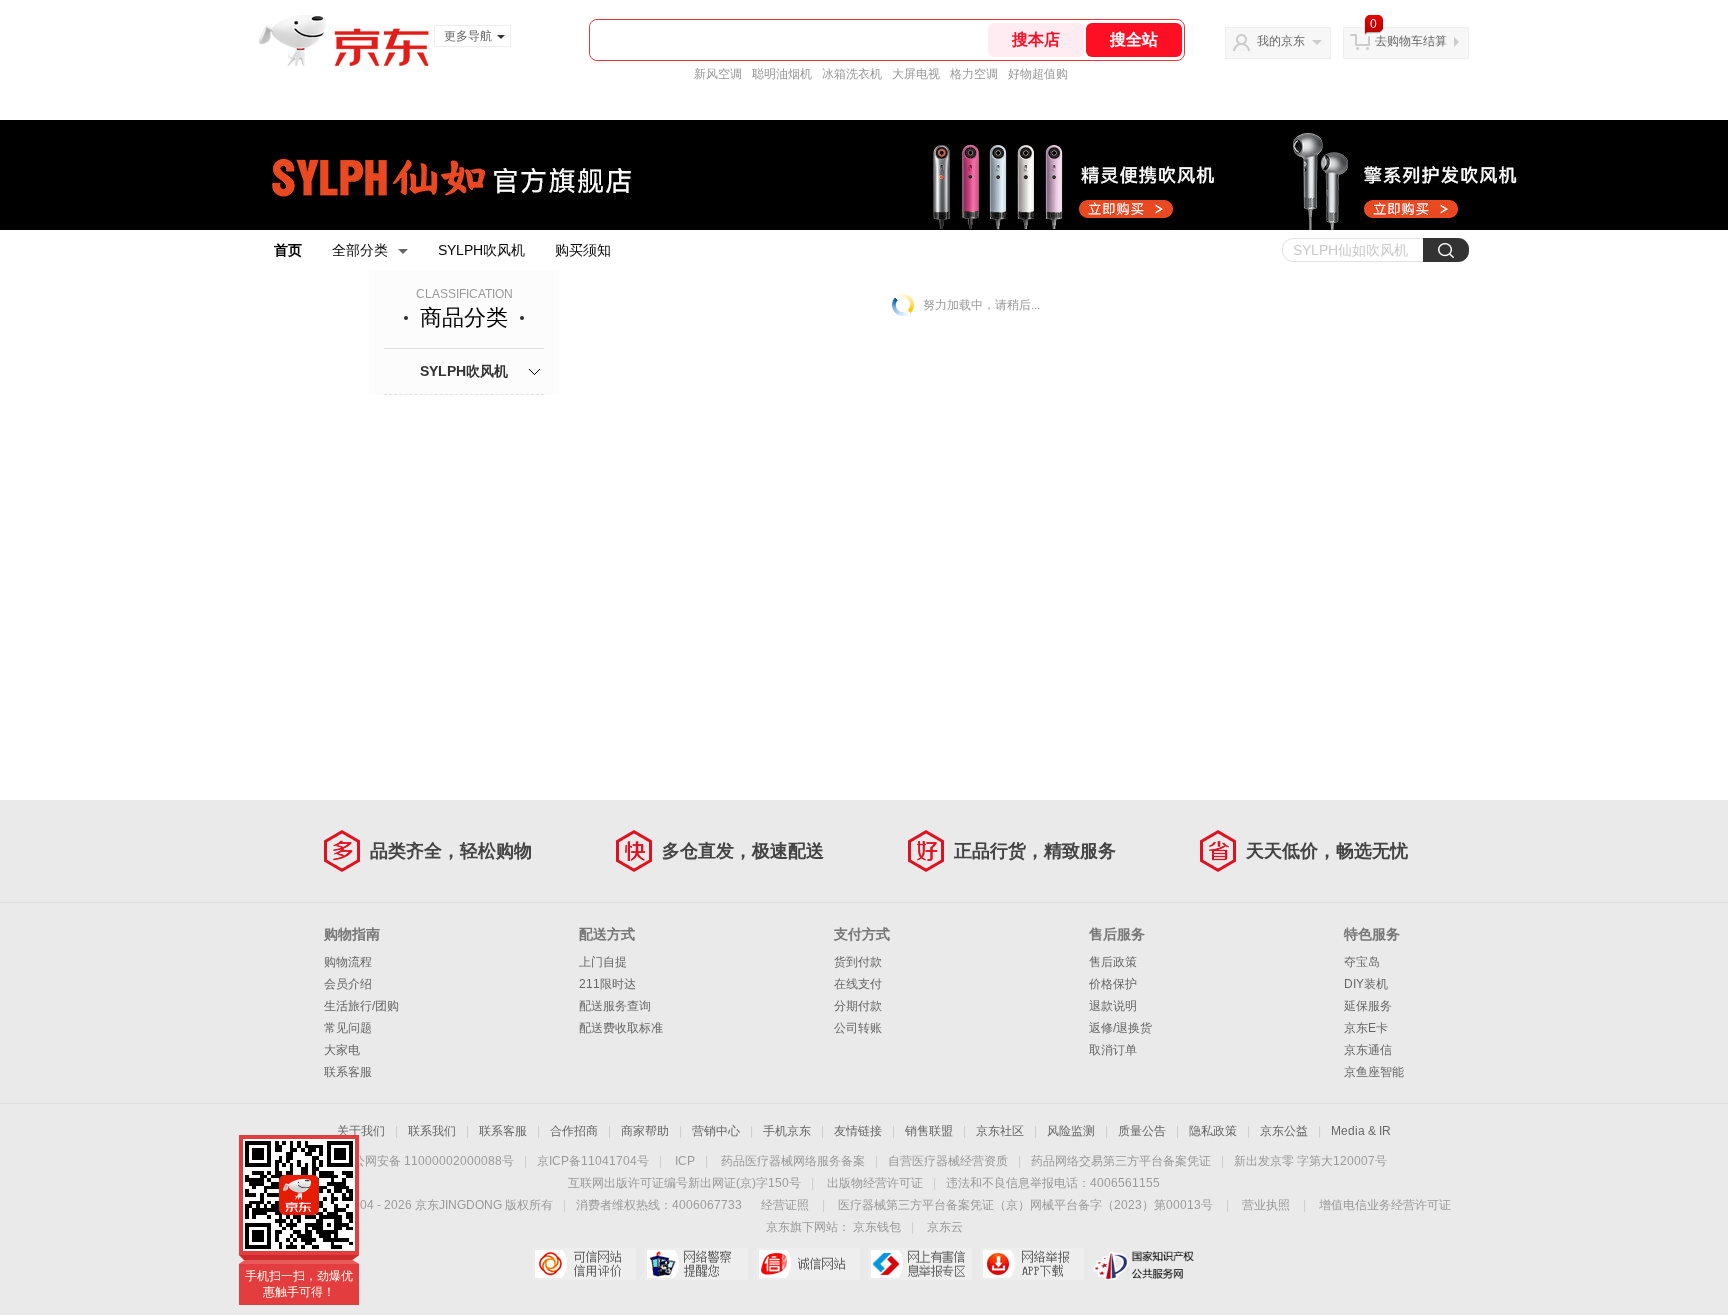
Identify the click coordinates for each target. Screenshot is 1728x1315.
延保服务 (1368, 1006)
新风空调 (718, 74)
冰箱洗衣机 (852, 74)
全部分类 (360, 250)
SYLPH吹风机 (481, 250)
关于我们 (361, 1131)
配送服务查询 (615, 1006)
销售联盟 (929, 1131)
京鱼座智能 (1374, 1072)
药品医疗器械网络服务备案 (793, 1161)
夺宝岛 (1362, 962)
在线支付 (858, 984)
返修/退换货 (1120, 1028)
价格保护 (1113, 984)
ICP (685, 1161)
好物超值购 (1038, 74)
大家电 (342, 1050)
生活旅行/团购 (361, 1006)
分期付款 (858, 1006)
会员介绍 (348, 984)
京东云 (945, 1227)
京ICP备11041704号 (593, 1161)
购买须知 (583, 250)
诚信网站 (808, 1264)
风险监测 (1071, 1131)
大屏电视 (916, 74)
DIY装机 (1366, 984)
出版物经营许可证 (875, 1183)
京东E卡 (1366, 1028)
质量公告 (1142, 1131)
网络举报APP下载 (1032, 1264)
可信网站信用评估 (584, 1264)
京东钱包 (877, 1227)
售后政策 (1113, 962)
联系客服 (348, 1072)
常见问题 (348, 1028)
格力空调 (974, 74)
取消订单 (1113, 1050)
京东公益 (1284, 1131)
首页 (288, 250)
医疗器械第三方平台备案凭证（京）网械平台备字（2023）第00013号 (1025, 1205)
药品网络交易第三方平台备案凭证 (1121, 1161)
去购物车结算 (1411, 41)
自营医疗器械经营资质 (948, 1161)
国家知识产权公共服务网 (1144, 1264)
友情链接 (858, 1131)
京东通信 (1368, 1050)
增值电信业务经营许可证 (1385, 1205)
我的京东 (1281, 41)
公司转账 (858, 1028)
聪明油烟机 (782, 74)
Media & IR (1361, 1131)
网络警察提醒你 (696, 1264)
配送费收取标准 (621, 1028)
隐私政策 (1213, 1131)
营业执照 (1266, 1205)
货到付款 (858, 962)
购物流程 (348, 962)
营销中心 (716, 1131)
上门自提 (603, 962)
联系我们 (432, 1131)
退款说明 (1113, 1006)
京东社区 (1000, 1131)
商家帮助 (645, 1131)
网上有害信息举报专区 (920, 1264)
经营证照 (785, 1205)
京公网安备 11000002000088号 (427, 1161)
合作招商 (574, 1131)
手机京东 (787, 1131)
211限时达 (607, 984)
